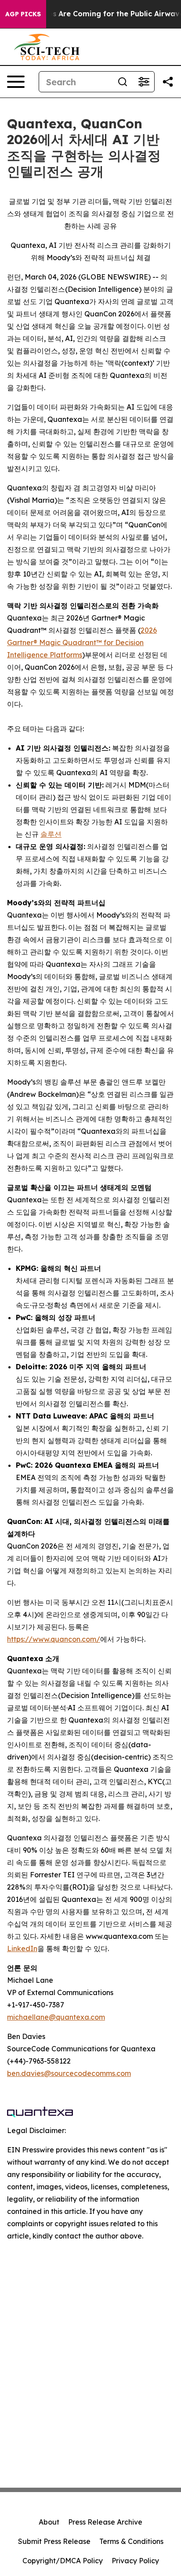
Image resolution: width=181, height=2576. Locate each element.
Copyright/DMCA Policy (63, 2561)
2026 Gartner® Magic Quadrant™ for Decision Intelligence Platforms (82, 642)
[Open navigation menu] (16, 82)
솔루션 (51, 834)
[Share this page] (168, 82)
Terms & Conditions (131, 2541)
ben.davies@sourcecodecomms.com (69, 2073)
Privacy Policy (135, 2561)
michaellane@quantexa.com (56, 2017)
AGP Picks (23, 14)
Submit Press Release (54, 2541)
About (49, 2522)
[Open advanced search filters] (144, 82)
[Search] (123, 82)
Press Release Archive (105, 2522)
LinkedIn (22, 1948)
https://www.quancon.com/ (54, 1639)
